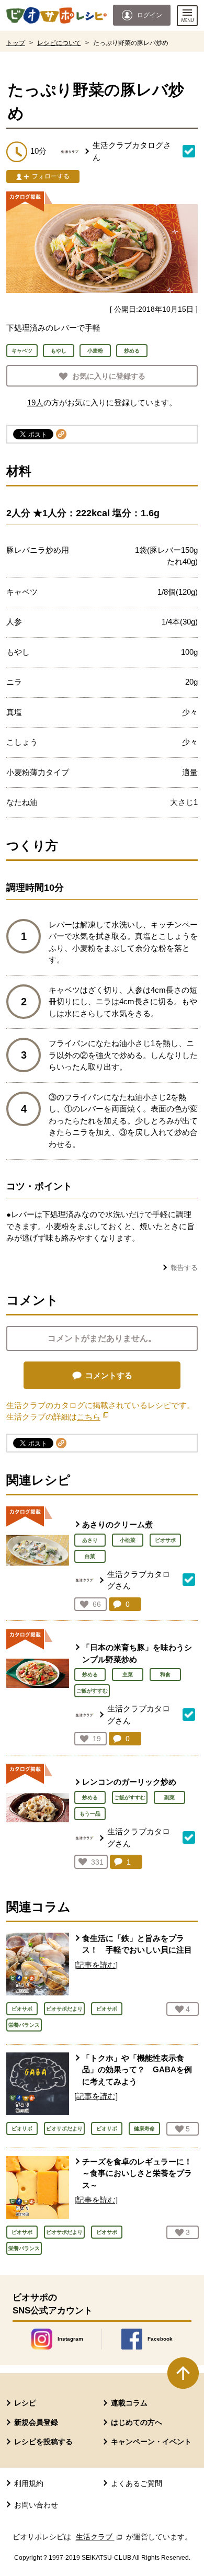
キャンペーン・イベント (151, 2442)
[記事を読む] (96, 1965)
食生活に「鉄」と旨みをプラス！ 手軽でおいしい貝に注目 (137, 1944)
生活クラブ (100, 2537)
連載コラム (129, 2403)
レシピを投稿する (43, 2442)
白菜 (90, 1556)
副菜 (169, 1797)
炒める (90, 1675)
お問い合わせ (36, 2505)
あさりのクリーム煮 (117, 1524)
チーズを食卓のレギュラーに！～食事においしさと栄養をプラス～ (137, 2173)
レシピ (25, 2403)
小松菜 (128, 1540)
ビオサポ (165, 1540)
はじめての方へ (137, 2422)
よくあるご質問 (137, 2483)
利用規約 (29, 2483)
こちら (93, 1417)
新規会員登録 (36, 2422)
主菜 (128, 1675)
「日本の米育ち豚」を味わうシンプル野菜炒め (137, 1653)
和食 (165, 1675)
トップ (16, 43)
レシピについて (59, 43)
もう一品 (90, 1814)
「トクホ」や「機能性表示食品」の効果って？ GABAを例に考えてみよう (137, 2070)
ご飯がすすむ (92, 1691)
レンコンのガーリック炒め (129, 1782)
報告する (184, 1268)
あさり (90, 1540)
